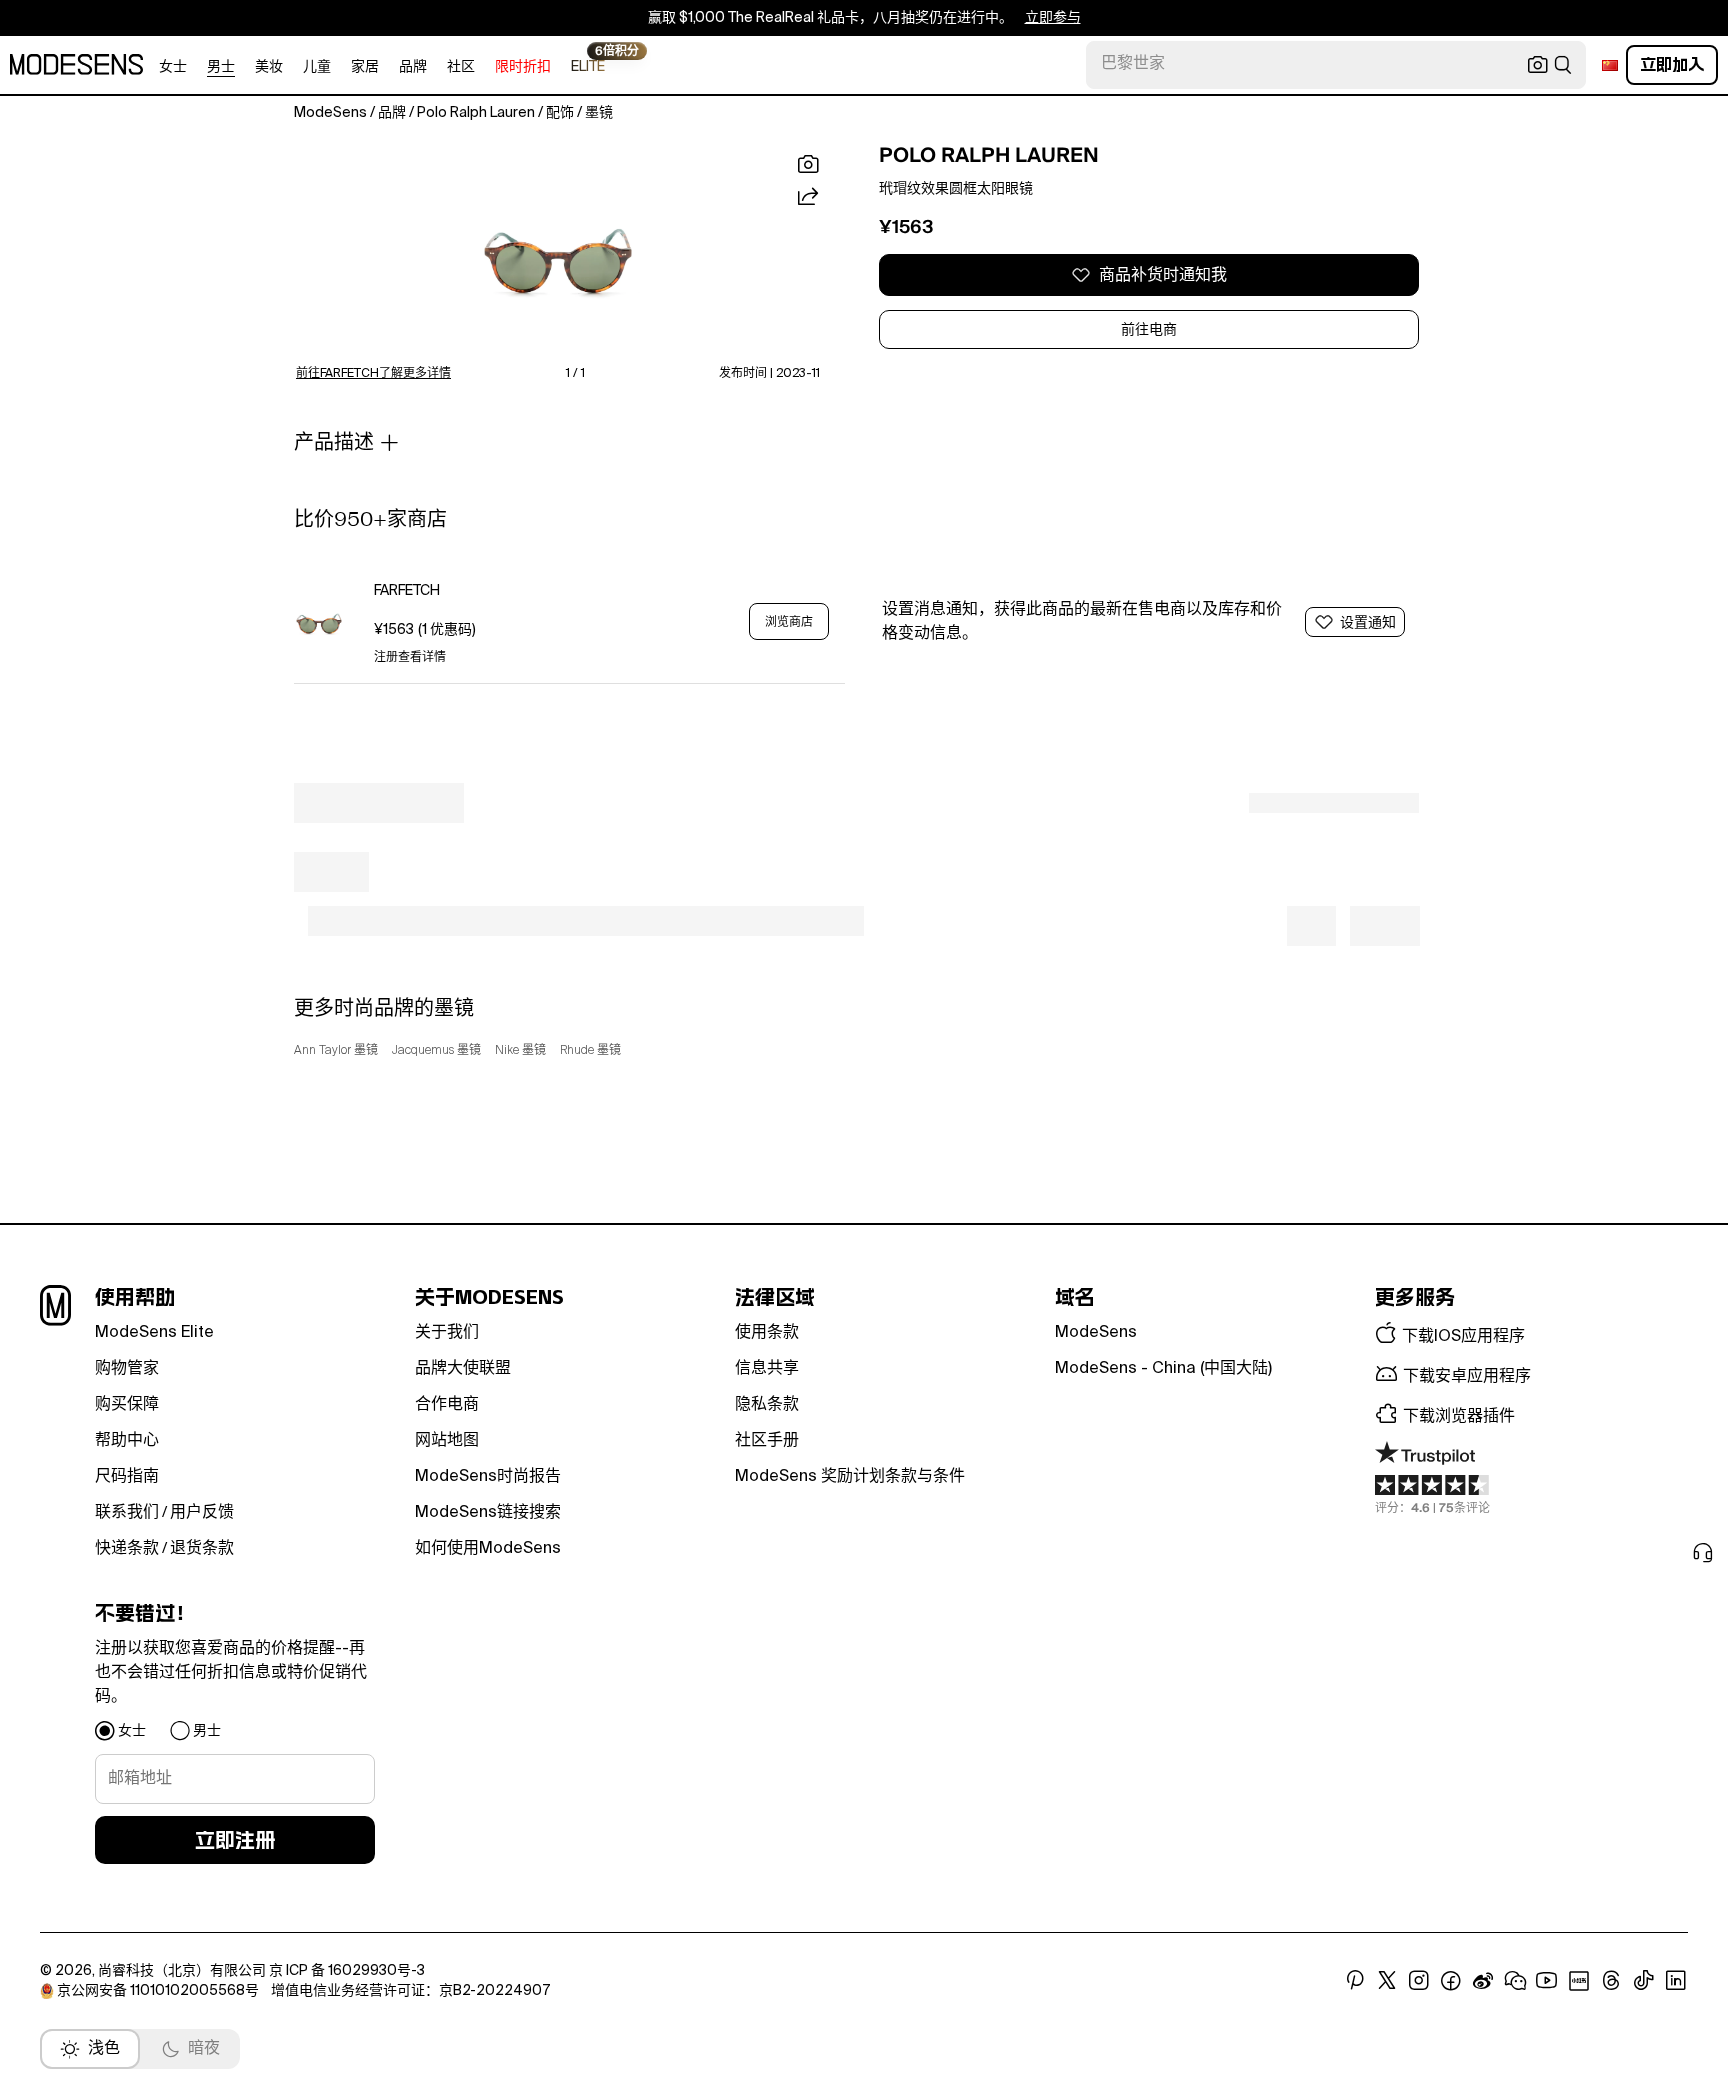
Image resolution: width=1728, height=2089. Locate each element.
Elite (588, 65)
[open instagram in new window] (1419, 1981)
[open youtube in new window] (1547, 1981)
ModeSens (1096, 1333)
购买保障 (127, 1405)
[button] (558, 254)
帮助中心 (127, 1441)
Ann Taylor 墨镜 (336, 1051)
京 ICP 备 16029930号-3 (347, 1971)
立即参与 (1053, 18)
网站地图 (447, 1441)
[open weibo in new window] (1483, 1981)
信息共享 (767, 1369)
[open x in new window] (1387, 1981)
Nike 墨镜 (520, 1051)
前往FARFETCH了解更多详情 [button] (373, 374)
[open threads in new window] (1611, 1981)
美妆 (269, 67)
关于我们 (447, 1333)
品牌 (413, 67)
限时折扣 (523, 67)
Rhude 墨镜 (590, 1051)
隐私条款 (767, 1405)
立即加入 (1672, 64)
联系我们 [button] (127, 1513)
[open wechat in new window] (1515, 1981)
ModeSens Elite (154, 1333)
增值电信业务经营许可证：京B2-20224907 (410, 1991)
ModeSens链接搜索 (488, 1513)
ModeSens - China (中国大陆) (1163, 1369)
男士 (221, 67)
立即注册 (235, 1840)
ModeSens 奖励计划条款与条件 (850, 1477)
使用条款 (767, 1333)
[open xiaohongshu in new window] (1579, 1981)
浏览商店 (789, 622)
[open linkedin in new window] (1676, 1981)
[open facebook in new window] (1451, 1981)
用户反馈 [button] (202, 1513)
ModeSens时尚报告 (488, 1477)
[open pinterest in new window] (1355, 1981)
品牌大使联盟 (463, 1369)
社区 (461, 67)
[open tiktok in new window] (1644, 1981)
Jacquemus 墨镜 (436, 1051)
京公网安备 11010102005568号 (158, 1991)
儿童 (317, 67)
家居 (365, 67)
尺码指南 (127, 1477)
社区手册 (767, 1441)
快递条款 (127, 1549)
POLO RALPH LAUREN (989, 155)
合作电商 (447, 1405)
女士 (173, 67)
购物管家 (127, 1369)
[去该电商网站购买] (319, 621)
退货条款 (202, 1549)
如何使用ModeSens (488, 1549)
